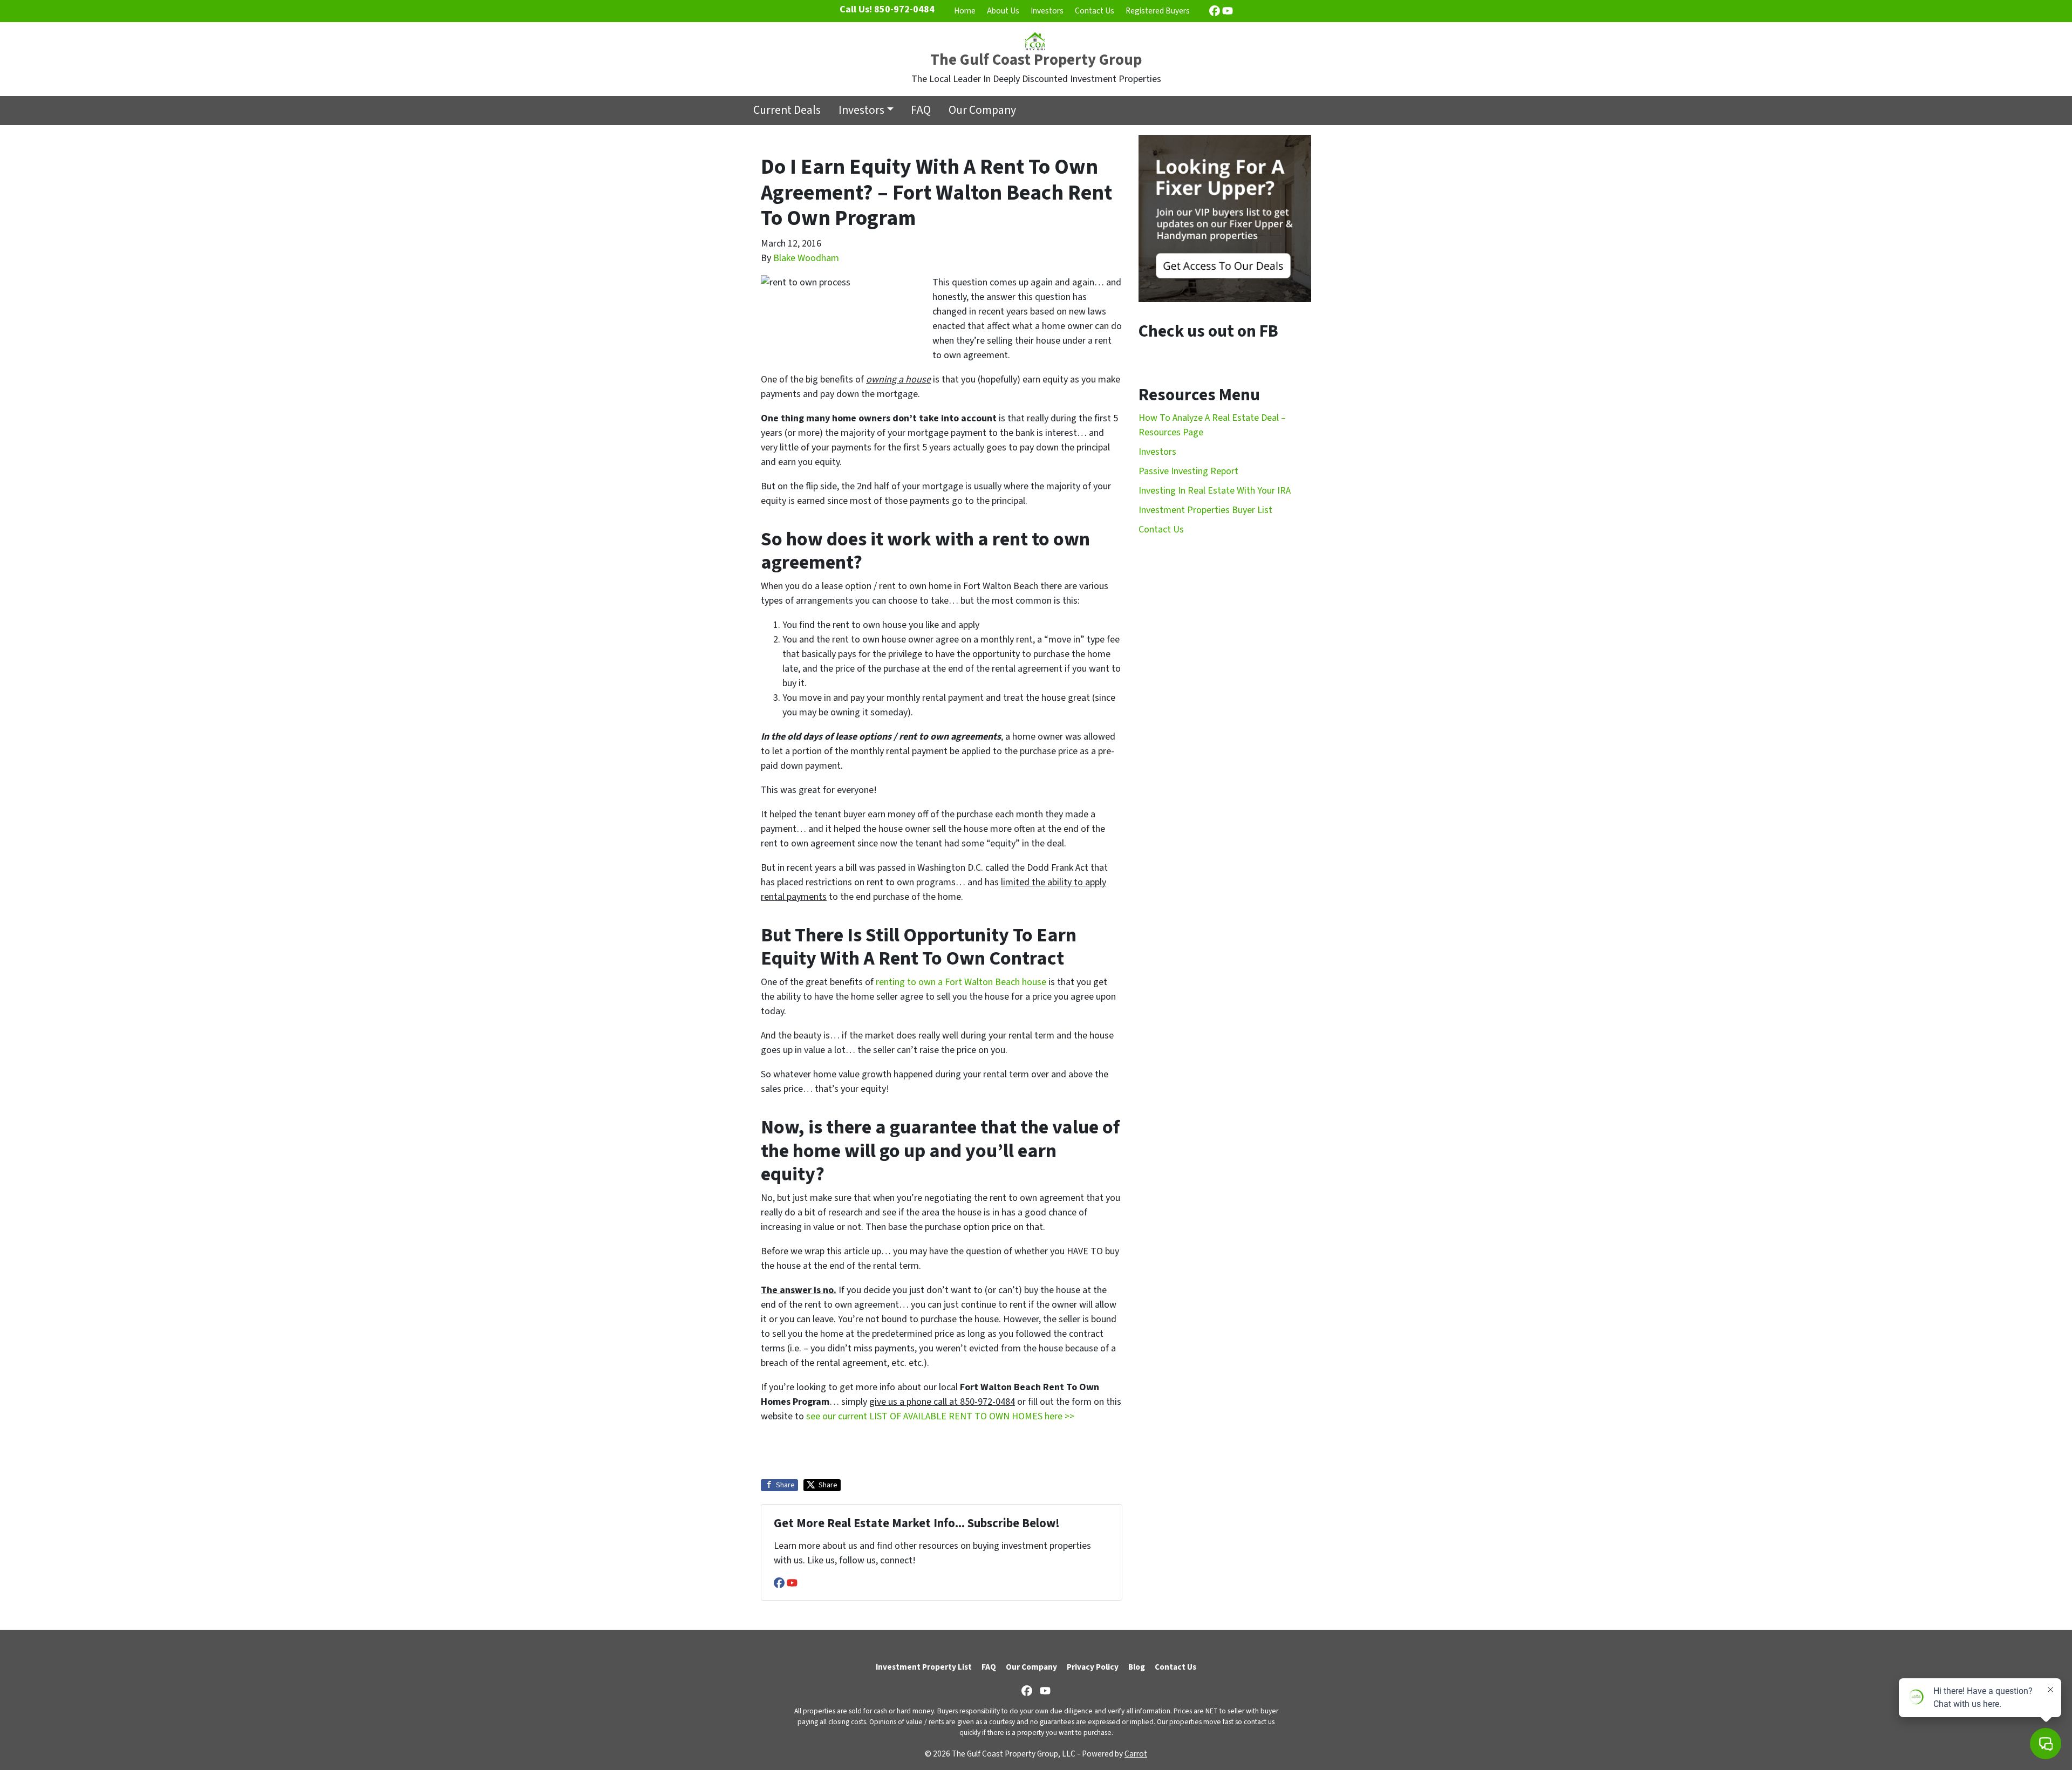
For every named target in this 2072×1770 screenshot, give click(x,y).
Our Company (982, 110)
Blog (1137, 1667)
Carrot (1136, 1754)
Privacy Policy (1093, 1667)
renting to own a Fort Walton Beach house (961, 982)
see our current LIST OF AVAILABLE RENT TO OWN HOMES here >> (940, 1416)
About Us (1003, 11)
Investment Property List (924, 1667)
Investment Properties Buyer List (1205, 510)
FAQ (921, 110)
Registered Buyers (1158, 11)
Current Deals (787, 110)
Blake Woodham (806, 258)
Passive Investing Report (1188, 471)
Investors (1047, 11)
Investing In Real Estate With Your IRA (1215, 491)
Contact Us (1095, 11)
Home (965, 11)
